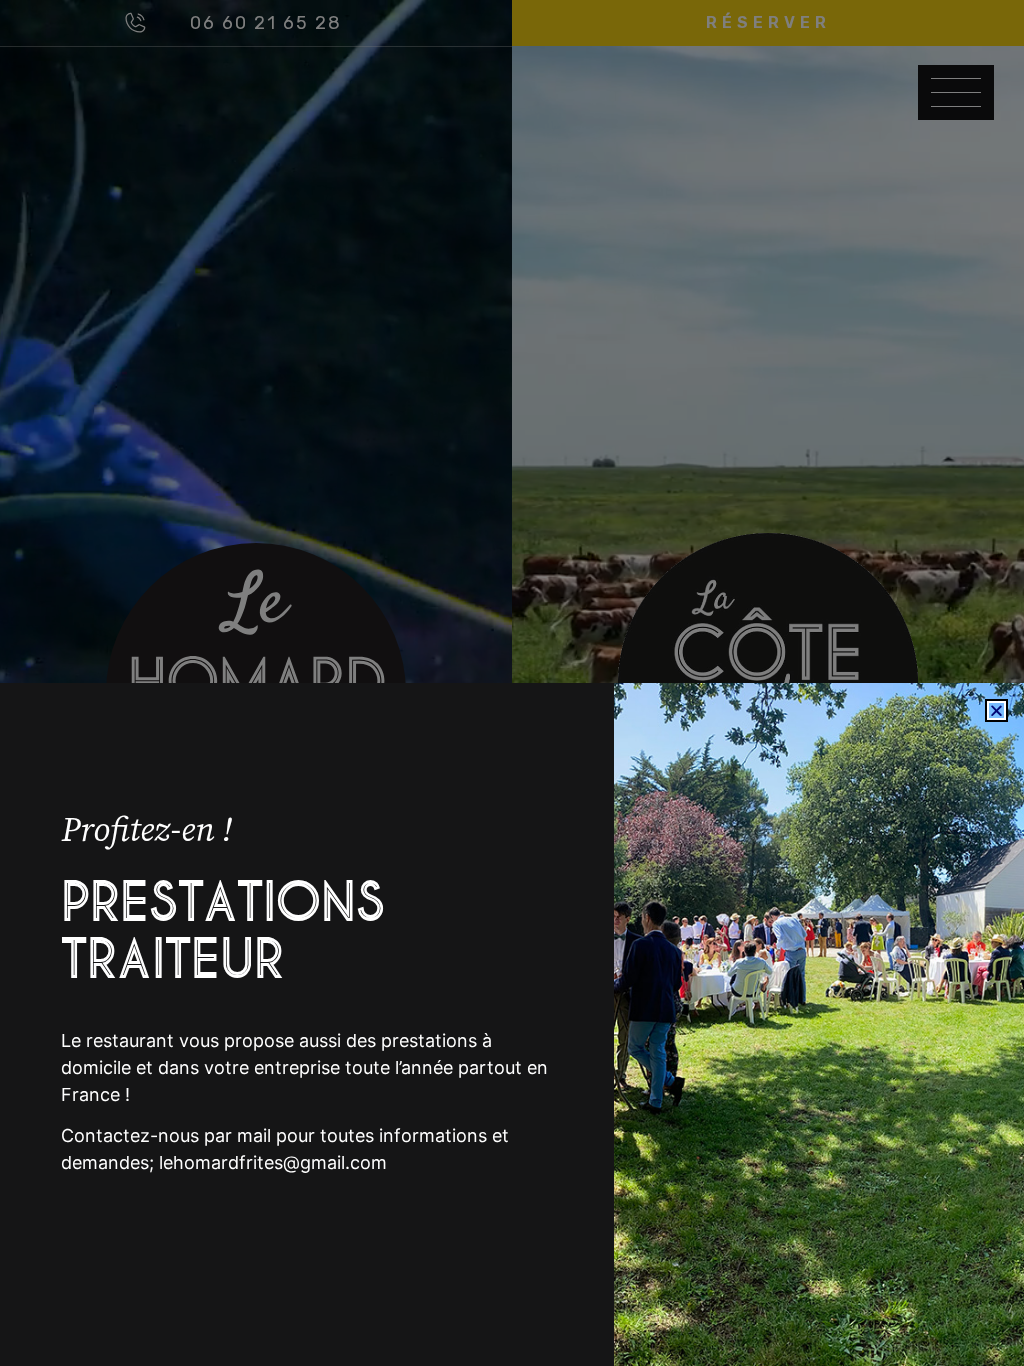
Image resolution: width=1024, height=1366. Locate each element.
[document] (512, 683)
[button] (996, 710)
